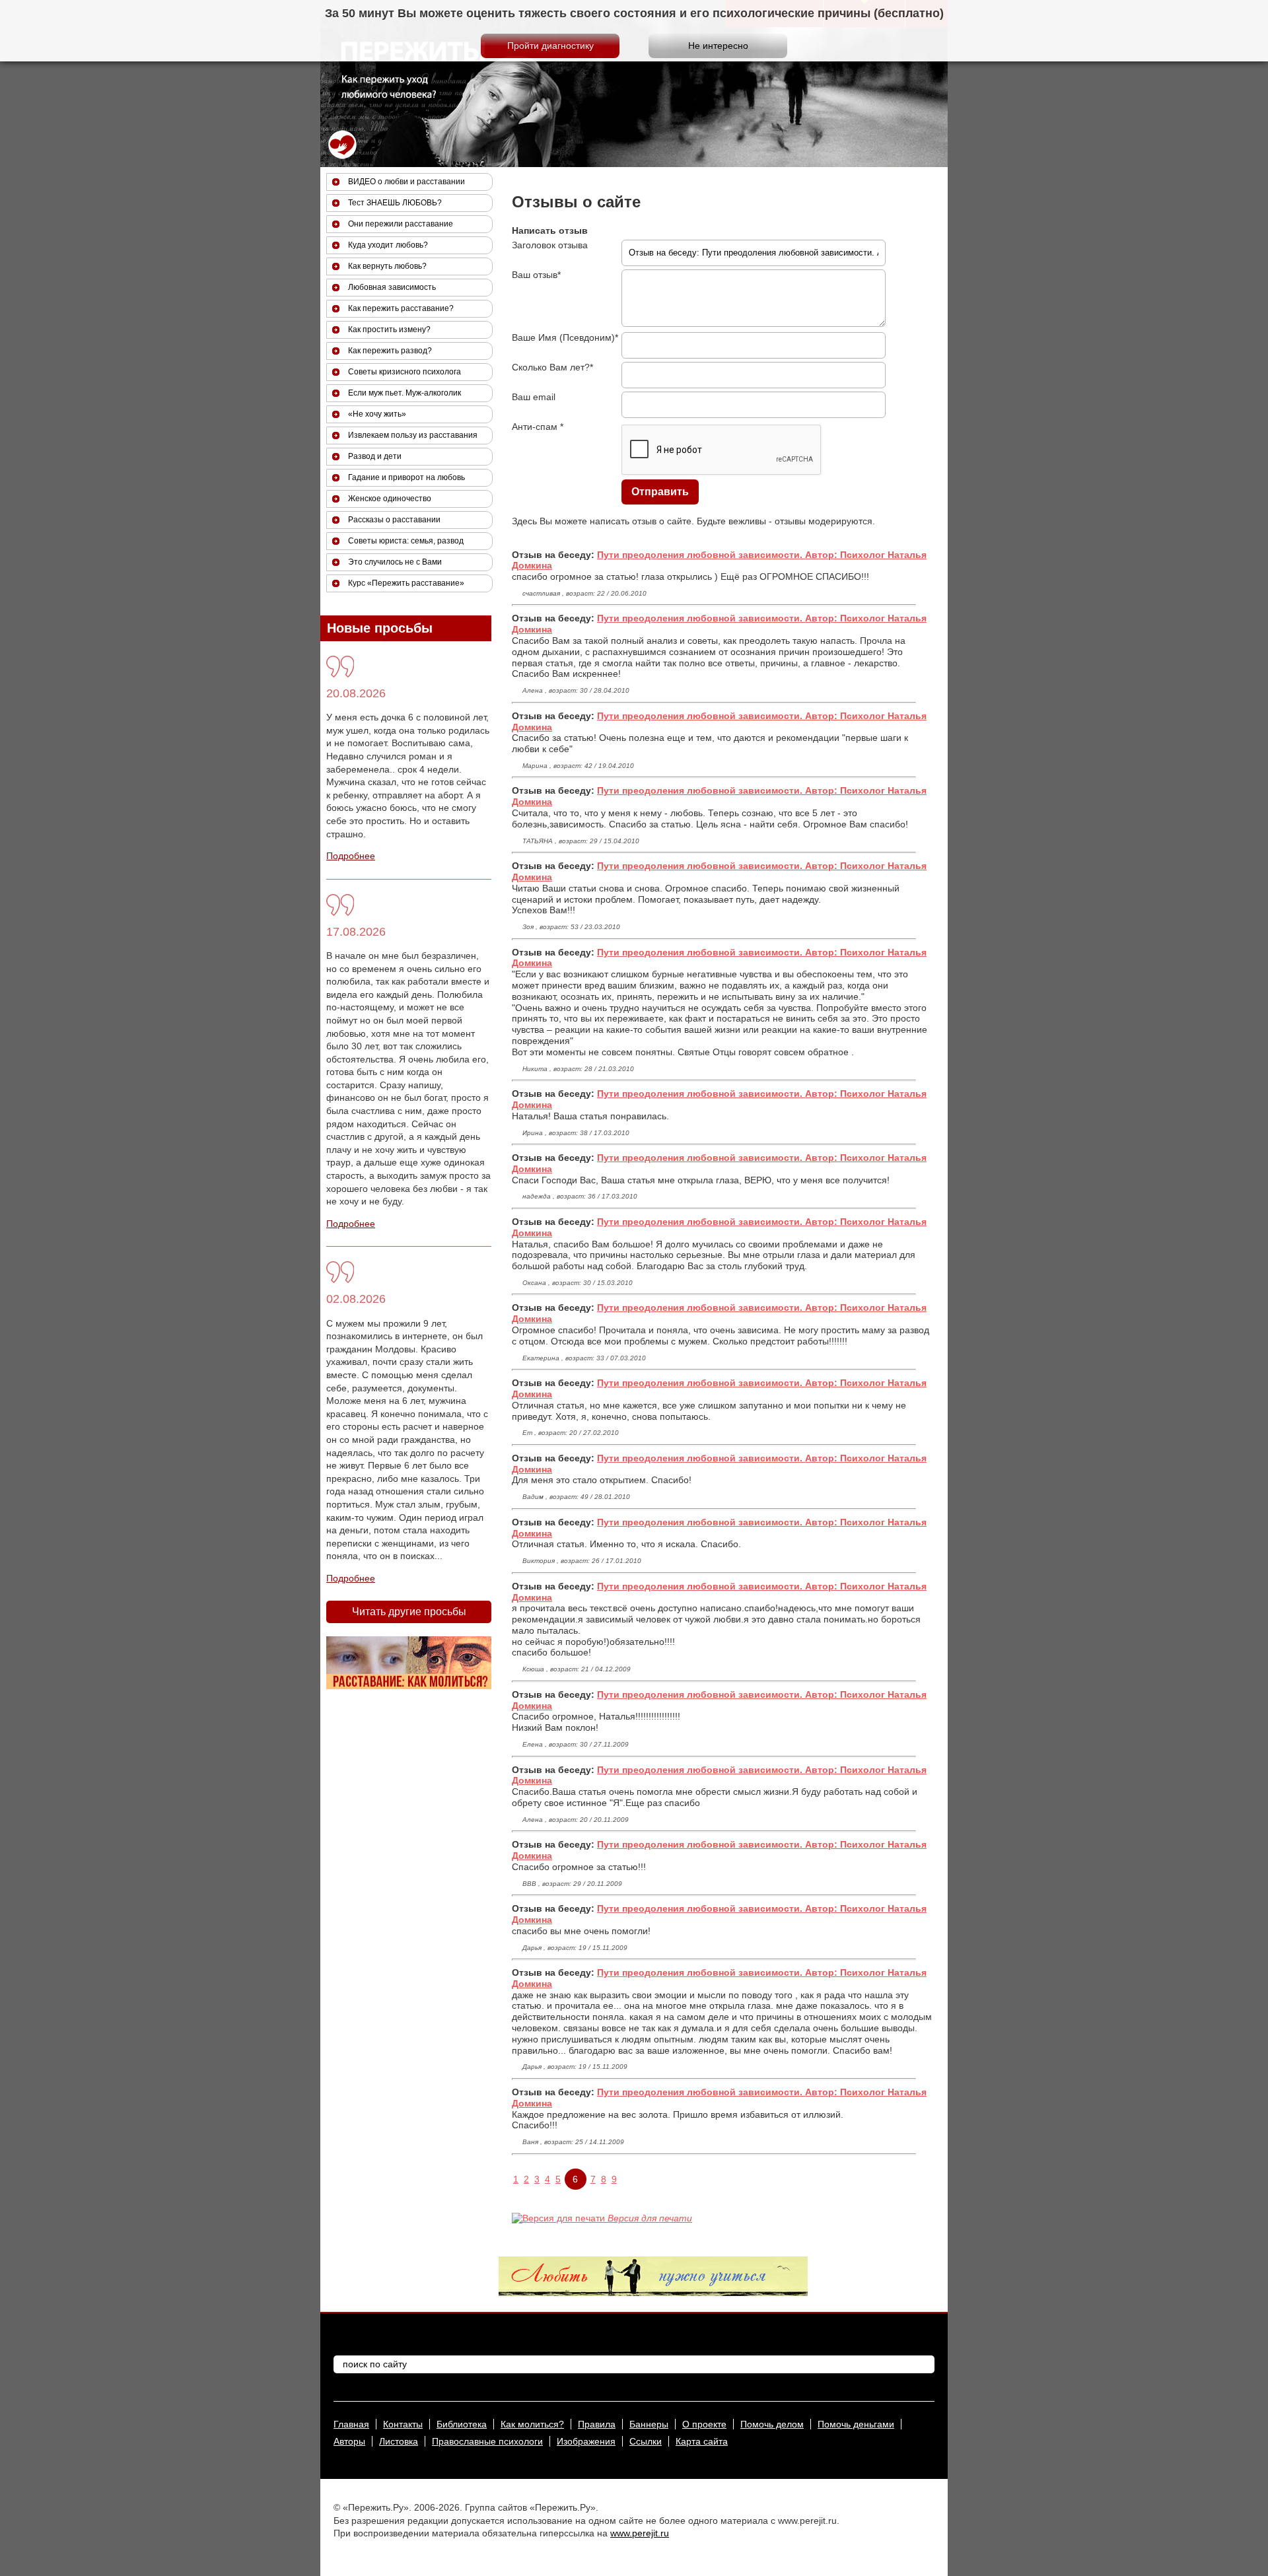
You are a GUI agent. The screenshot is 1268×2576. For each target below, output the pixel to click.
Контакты (403, 2424)
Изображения (586, 2441)
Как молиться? (532, 2424)
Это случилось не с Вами (395, 562)
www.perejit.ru (640, 2533)
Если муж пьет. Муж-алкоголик (405, 393)
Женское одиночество (390, 499)
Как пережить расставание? (401, 308)
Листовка (399, 2441)
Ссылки (646, 2441)
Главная (351, 2424)
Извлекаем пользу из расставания (413, 435)
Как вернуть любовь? (387, 266)
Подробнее (351, 856)
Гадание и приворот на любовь (406, 477)
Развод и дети (375, 456)
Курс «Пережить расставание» (406, 583)
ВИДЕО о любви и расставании (406, 182)
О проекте (704, 2424)
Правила (597, 2424)
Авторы (349, 2441)
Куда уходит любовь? (388, 245)
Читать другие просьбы (409, 1612)
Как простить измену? (389, 330)
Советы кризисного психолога (405, 372)
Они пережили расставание (401, 224)
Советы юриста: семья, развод (406, 541)
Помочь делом (772, 2424)
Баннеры (649, 2424)
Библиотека (462, 2424)
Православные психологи (487, 2441)
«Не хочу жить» (377, 414)
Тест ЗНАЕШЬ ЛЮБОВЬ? (395, 203)
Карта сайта (702, 2441)
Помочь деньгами (856, 2424)
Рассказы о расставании (394, 520)
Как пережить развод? (390, 351)
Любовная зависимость (392, 287)
